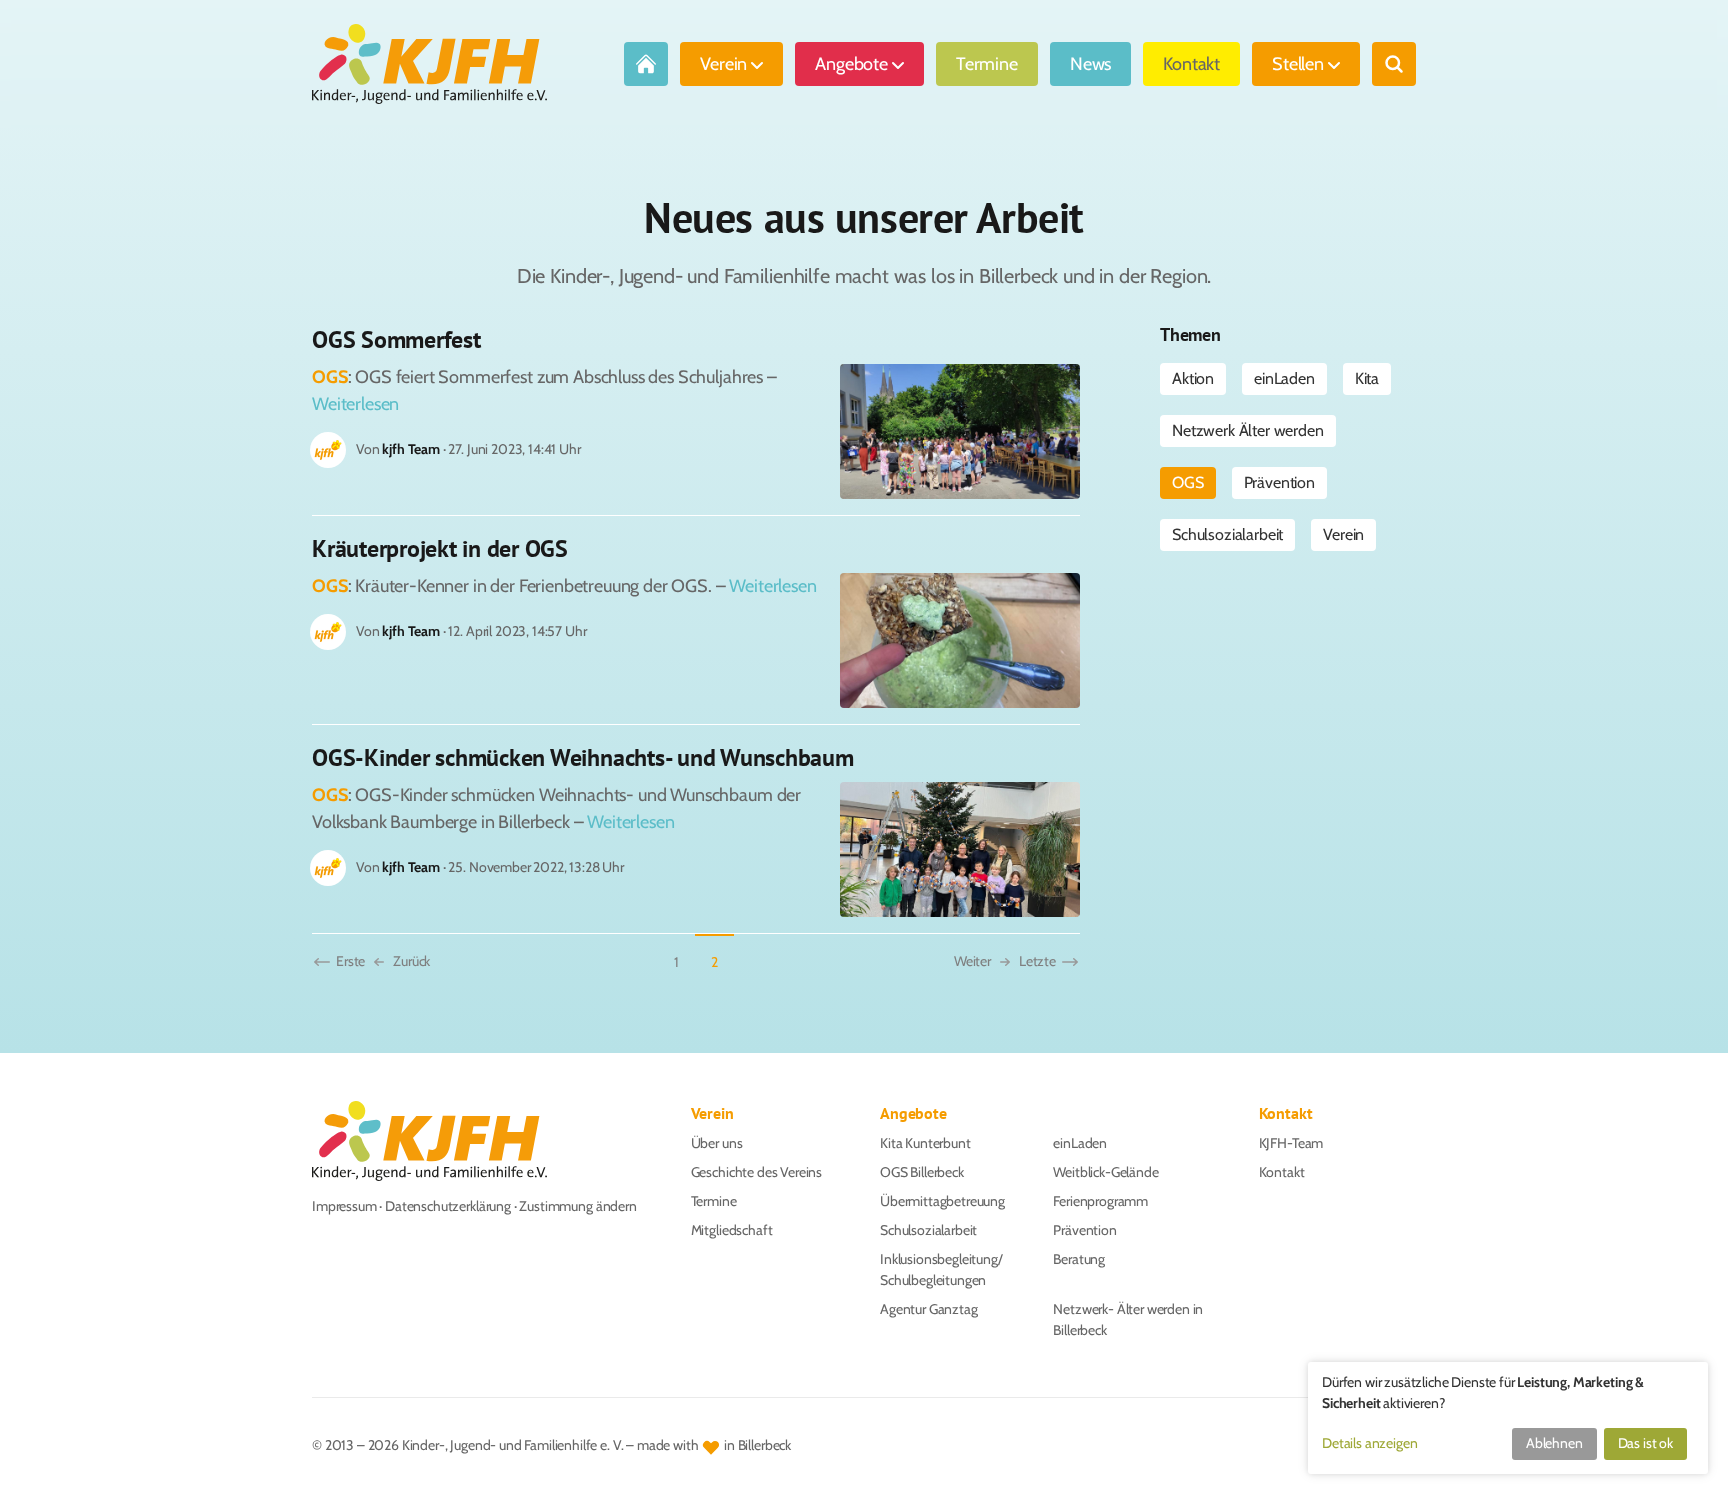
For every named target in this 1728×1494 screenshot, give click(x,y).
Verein (723, 64)
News (1090, 64)
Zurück (411, 961)
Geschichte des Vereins (756, 1172)
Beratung (1079, 1259)
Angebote (851, 64)
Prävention (1279, 482)
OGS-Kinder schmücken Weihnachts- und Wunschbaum (583, 757)
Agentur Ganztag (929, 1309)
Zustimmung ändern (577, 1206)
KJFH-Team (1291, 1143)
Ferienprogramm (1100, 1201)
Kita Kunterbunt (925, 1143)
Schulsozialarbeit (1227, 534)
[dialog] (1508, 1418)
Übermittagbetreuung (942, 1201)
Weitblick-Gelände (1105, 1172)
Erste (350, 961)
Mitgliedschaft (732, 1230)
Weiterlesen (355, 404)
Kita (1367, 378)
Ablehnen (1554, 1443)
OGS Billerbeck (922, 1172)
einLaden (1284, 378)
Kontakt (1191, 64)
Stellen (1298, 64)
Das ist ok (1645, 1443)
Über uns (717, 1143)
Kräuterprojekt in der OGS (440, 548)
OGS (330, 377)
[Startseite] (429, 64)
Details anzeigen (1369, 1443)
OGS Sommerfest (396, 339)
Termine (987, 64)
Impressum (344, 1206)
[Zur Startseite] (646, 64)
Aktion (1193, 378)
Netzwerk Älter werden (1248, 430)
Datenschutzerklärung (448, 1206)
